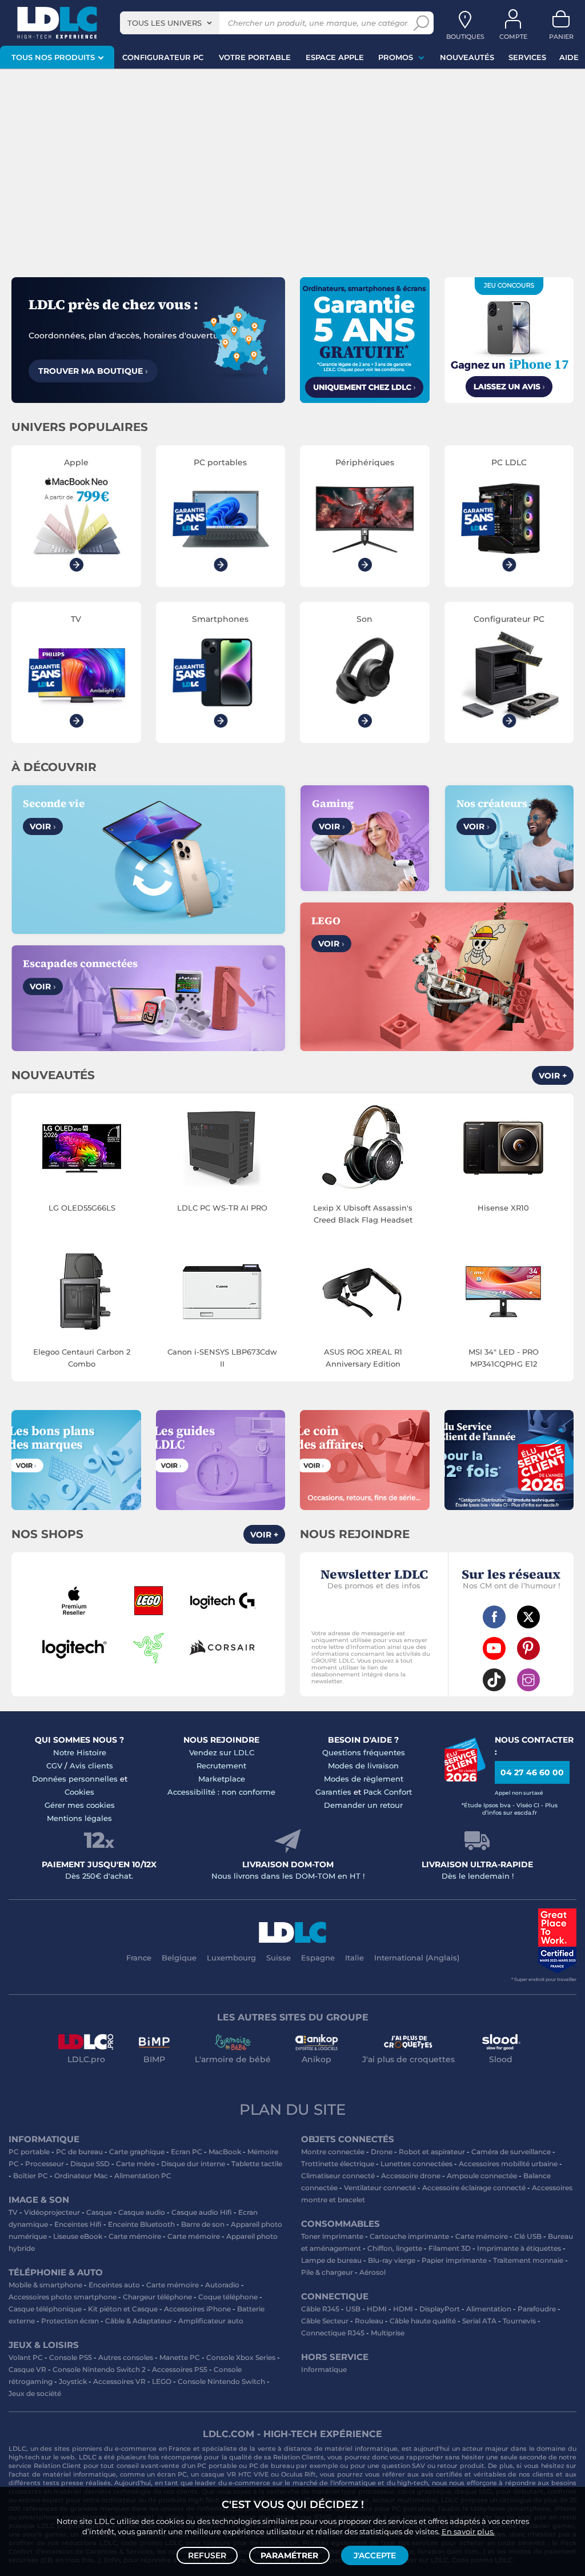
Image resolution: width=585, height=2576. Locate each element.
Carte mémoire (135, 2236)
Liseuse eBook (78, 2236)
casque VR (219, 2474)
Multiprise (388, 2333)
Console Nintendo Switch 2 (99, 2369)
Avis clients (91, 1766)
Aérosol (372, 2272)
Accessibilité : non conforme (221, 1792)
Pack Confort (388, 1792)
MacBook (225, 2152)
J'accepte (375, 2555)
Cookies (79, 1792)
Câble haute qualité (423, 2321)
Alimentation (489, 2309)
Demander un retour (363, 1805)
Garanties (333, 1792)
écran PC (172, 2474)
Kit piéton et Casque (123, 2309)
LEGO (162, 2381)
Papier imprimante (454, 2260)
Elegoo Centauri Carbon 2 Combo (82, 1358)
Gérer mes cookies (80, 1805)
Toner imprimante (332, 2236)
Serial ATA (479, 2321)
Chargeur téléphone (157, 2297)
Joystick (73, 2381)
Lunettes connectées (416, 2164)
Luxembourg (231, 1958)
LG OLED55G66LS (82, 1208)
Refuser (207, 2555)
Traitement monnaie (528, 2260)
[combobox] (170, 23)
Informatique (324, 2369)
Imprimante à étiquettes (519, 2248)
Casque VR (27, 2369)
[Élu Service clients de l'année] (465, 1779)
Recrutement (221, 1766)
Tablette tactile (257, 2164)
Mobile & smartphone (45, 2285)
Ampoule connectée (482, 2176)
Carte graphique (137, 2152)
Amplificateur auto (211, 2321)
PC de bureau (79, 2152)
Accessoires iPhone (197, 2309)
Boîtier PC (31, 2176)
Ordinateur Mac (81, 2176)
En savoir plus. (468, 2531)
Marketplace (222, 1779)
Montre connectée (333, 2152)
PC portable (29, 2152)
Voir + (553, 1076)
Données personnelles (75, 1779)
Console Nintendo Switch (221, 2381)
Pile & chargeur (327, 2272)
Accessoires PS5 (180, 2369)
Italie (354, 1958)
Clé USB (528, 2236)
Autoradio (222, 2285)
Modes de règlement (364, 1779)
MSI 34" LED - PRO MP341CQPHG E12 (504, 1358)
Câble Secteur (325, 2321)
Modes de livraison (363, 1766)
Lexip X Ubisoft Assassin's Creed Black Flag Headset (363, 1214)
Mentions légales (79, 1818)
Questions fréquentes (364, 1752)
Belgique (179, 1958)
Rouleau (369, 2321)
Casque (99, 2212)
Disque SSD (90, 2164)
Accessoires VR (119, 2381)
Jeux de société (35, 2393)
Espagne (318, 1958)
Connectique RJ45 (333, 2333)
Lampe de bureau (331, 2260)
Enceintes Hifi (78, 2224)
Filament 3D (450, 2248)
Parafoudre (537, 2309)
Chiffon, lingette (395, 2248)
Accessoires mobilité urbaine (508, 2164)
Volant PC (26, 2357)
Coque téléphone (228, 2297)
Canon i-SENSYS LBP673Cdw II (222, 1358)
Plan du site (292, 2110)
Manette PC (180, 2357)
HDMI (377, 2309)
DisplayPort (440, 2309)
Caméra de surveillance (511, 2152)
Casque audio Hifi (202, 2212)
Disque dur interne (193, 2164)
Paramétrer (289, 2555)
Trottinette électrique (338, 2164)
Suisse (279, 1958)
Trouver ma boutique (93, 371)
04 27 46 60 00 (532, 1772)
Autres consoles (126, 2357)
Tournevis (519, 2321)
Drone (382, 2152)
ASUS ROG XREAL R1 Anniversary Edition (363, 1358)
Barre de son (203, 2224)
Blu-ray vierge (392, 2260)
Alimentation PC (143, 2176)
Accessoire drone (411, 2176)
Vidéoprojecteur (52, 2212)
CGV (54, 1766)
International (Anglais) (417, 1958)
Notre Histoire (80, 1752)
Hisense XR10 (503, 1208)
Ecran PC (187, 2152)
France (139, 1958)
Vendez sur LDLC (222, 1752)
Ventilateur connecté (380, 2188)
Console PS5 (71, 2357)
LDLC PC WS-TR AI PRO (222, 1208)
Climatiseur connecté (338, 2176)
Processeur (45, 2164)
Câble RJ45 (320, 2309)
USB (353, 2309)
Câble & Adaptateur (139, 2321)
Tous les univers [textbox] (165, 23)
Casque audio (142, 2212)
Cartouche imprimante (409, 2236)
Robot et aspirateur (432, 2152)
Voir (43, 826)
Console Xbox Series (241, 2357)
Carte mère (135, 2164)
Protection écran (70, 2321)
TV (13, 2212)
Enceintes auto (114, 2285)
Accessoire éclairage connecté (474, 2188)
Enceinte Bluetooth (141, 2224)
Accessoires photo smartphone (63, 2297)
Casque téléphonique (45, 2309)
